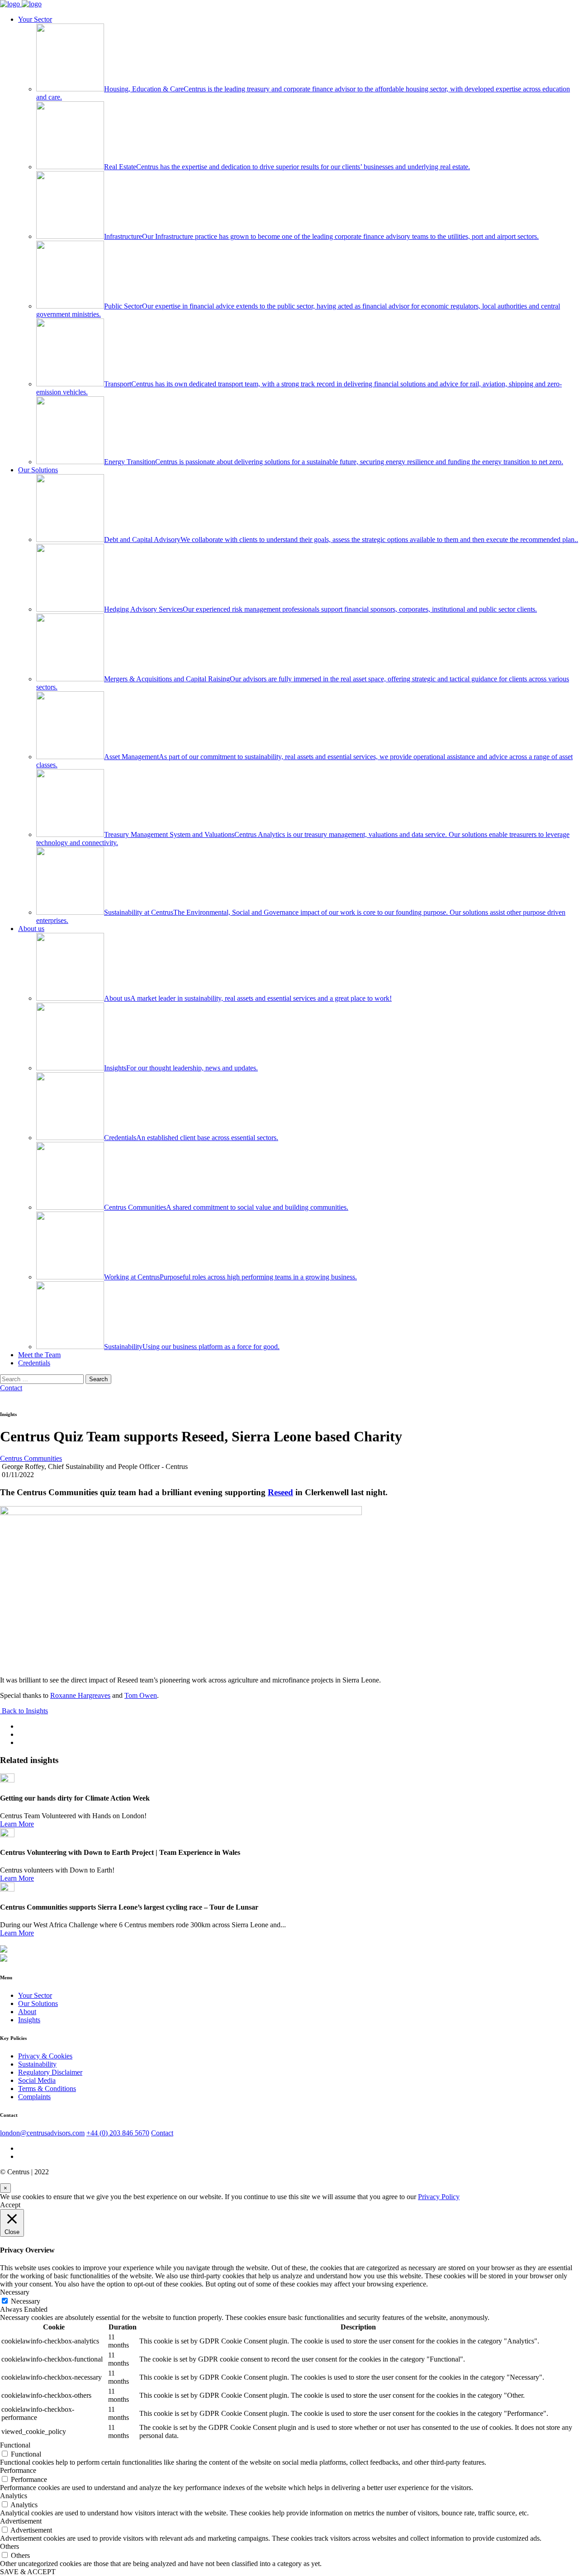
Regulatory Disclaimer (50, 2072)
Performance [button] (18, 2470)
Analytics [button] (14, 2496)
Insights (29, 2020)
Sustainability (37, 2064)
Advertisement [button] (21, 2521)
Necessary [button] (15, 2292)
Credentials (34, 1363)
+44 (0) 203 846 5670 (118, 2133)
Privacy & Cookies (45, 2056)
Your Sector (35, 19)
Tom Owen (141, 1695)
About (27, 2012)
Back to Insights (24, 1711)
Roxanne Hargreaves (80, 1695)
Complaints (34, 2097)
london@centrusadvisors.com (42, 2133)
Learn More (17, 1824)
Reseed (280, 1492)
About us (31, 929)
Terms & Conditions (47, 2089)
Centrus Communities (31, 1458)
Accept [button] (10, 2205)
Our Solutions (38, 470)
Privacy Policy (439, 2197)
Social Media (37, 2080)
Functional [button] (15, 2445)
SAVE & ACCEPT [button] (28, 2572)
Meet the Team (39, 1355)
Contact (11, 1388)
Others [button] (9, 2546)
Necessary (26, 2301)
